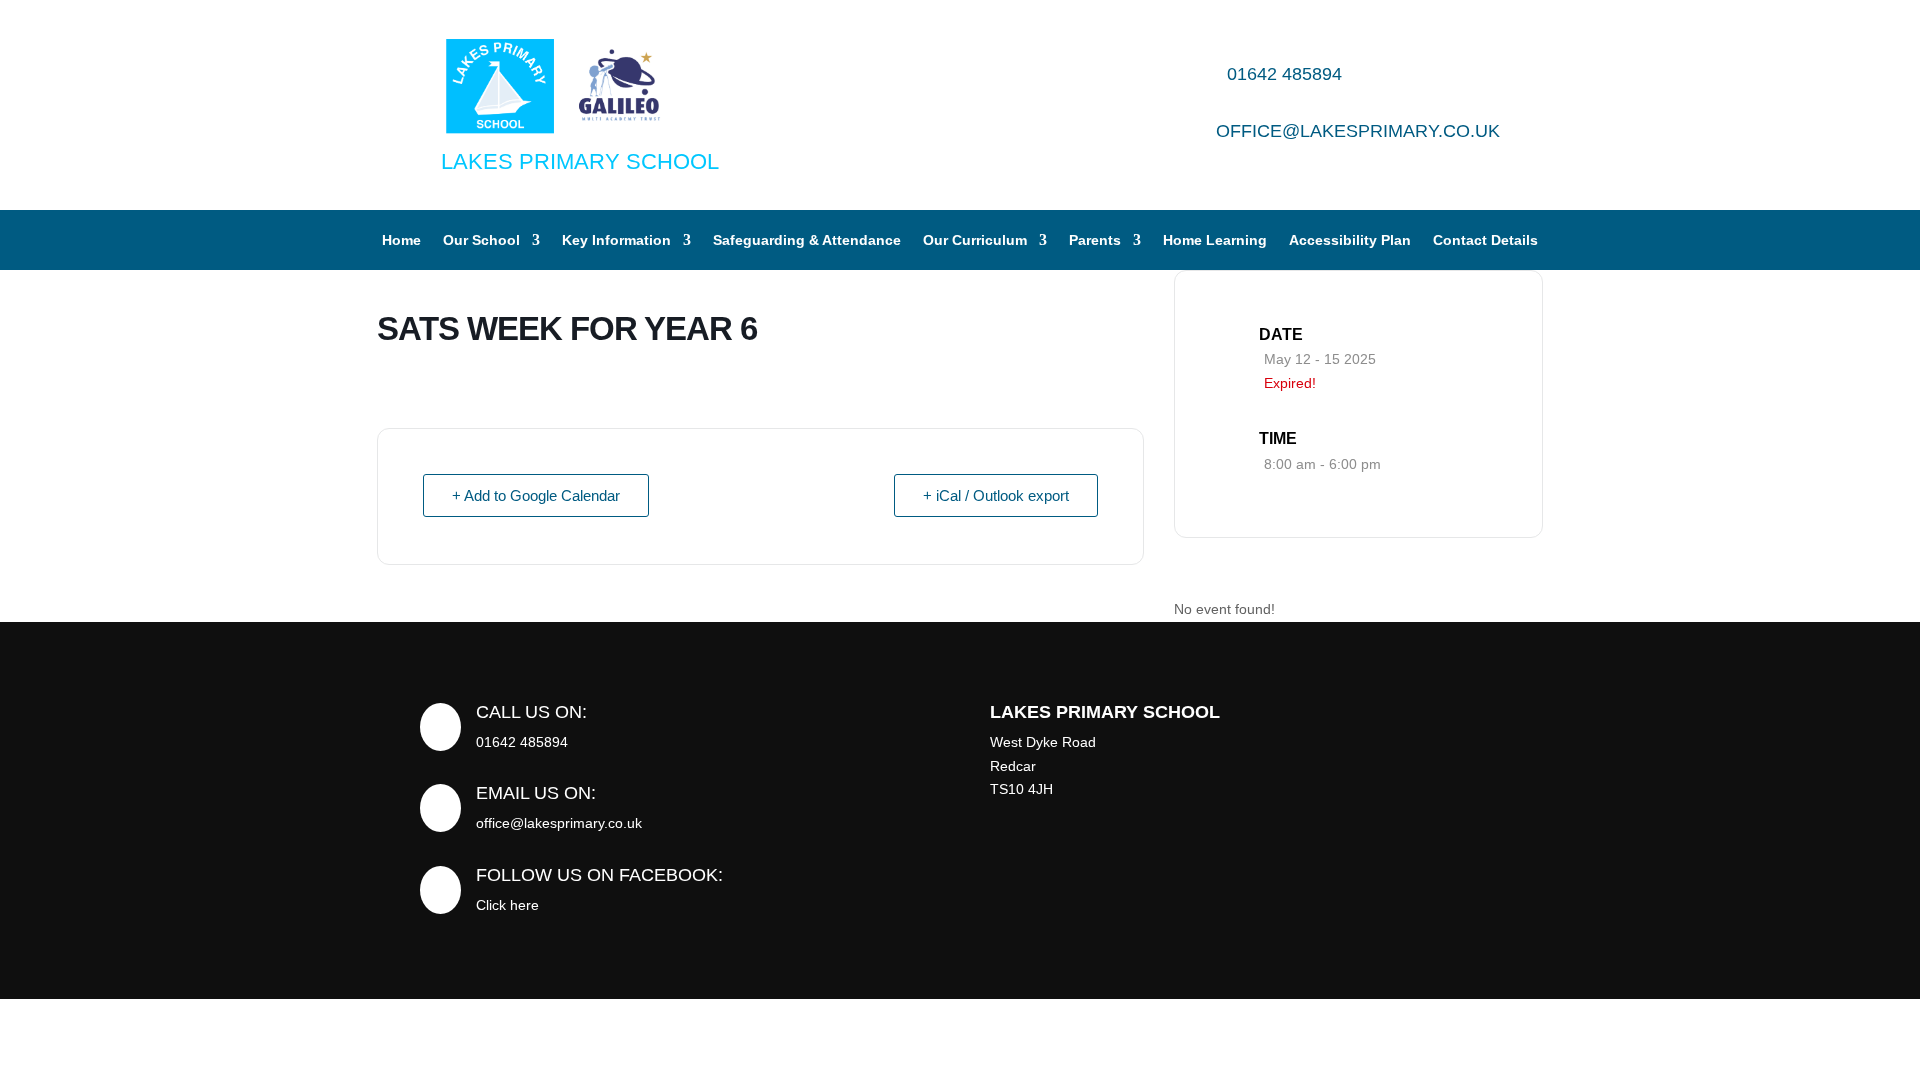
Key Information (616, 240)
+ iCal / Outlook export (996, 495)
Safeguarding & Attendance (807, 240)
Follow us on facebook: (599, 875)
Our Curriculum (975, 240)
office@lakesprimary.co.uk (1358, 131)
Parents (1095, 240)
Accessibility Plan (1350, 240)
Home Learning (1215, 240)
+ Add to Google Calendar (536, 495)
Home (401, 240)
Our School (481, 240)
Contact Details (1485, 240)
